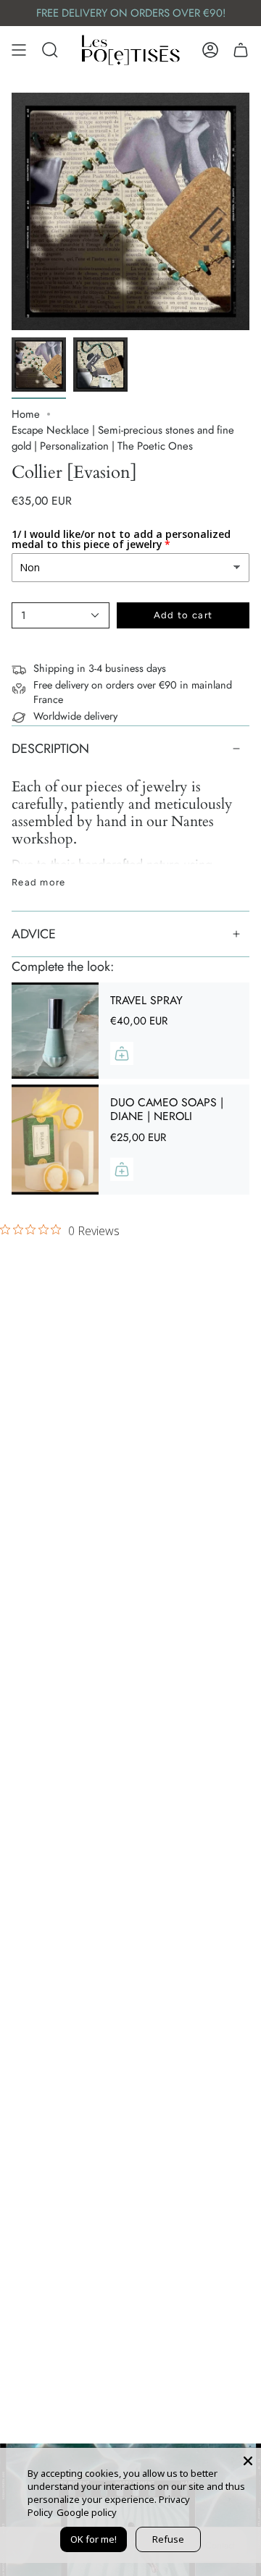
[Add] (122, 1053)
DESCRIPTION (50, 749)
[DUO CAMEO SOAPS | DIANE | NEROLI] (55, 1140)
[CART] (241, 50)
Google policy (87, 2512)
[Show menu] (19, 50)
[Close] (248, 2461)
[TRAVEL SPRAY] (55, 1031)
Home (26, 414)
